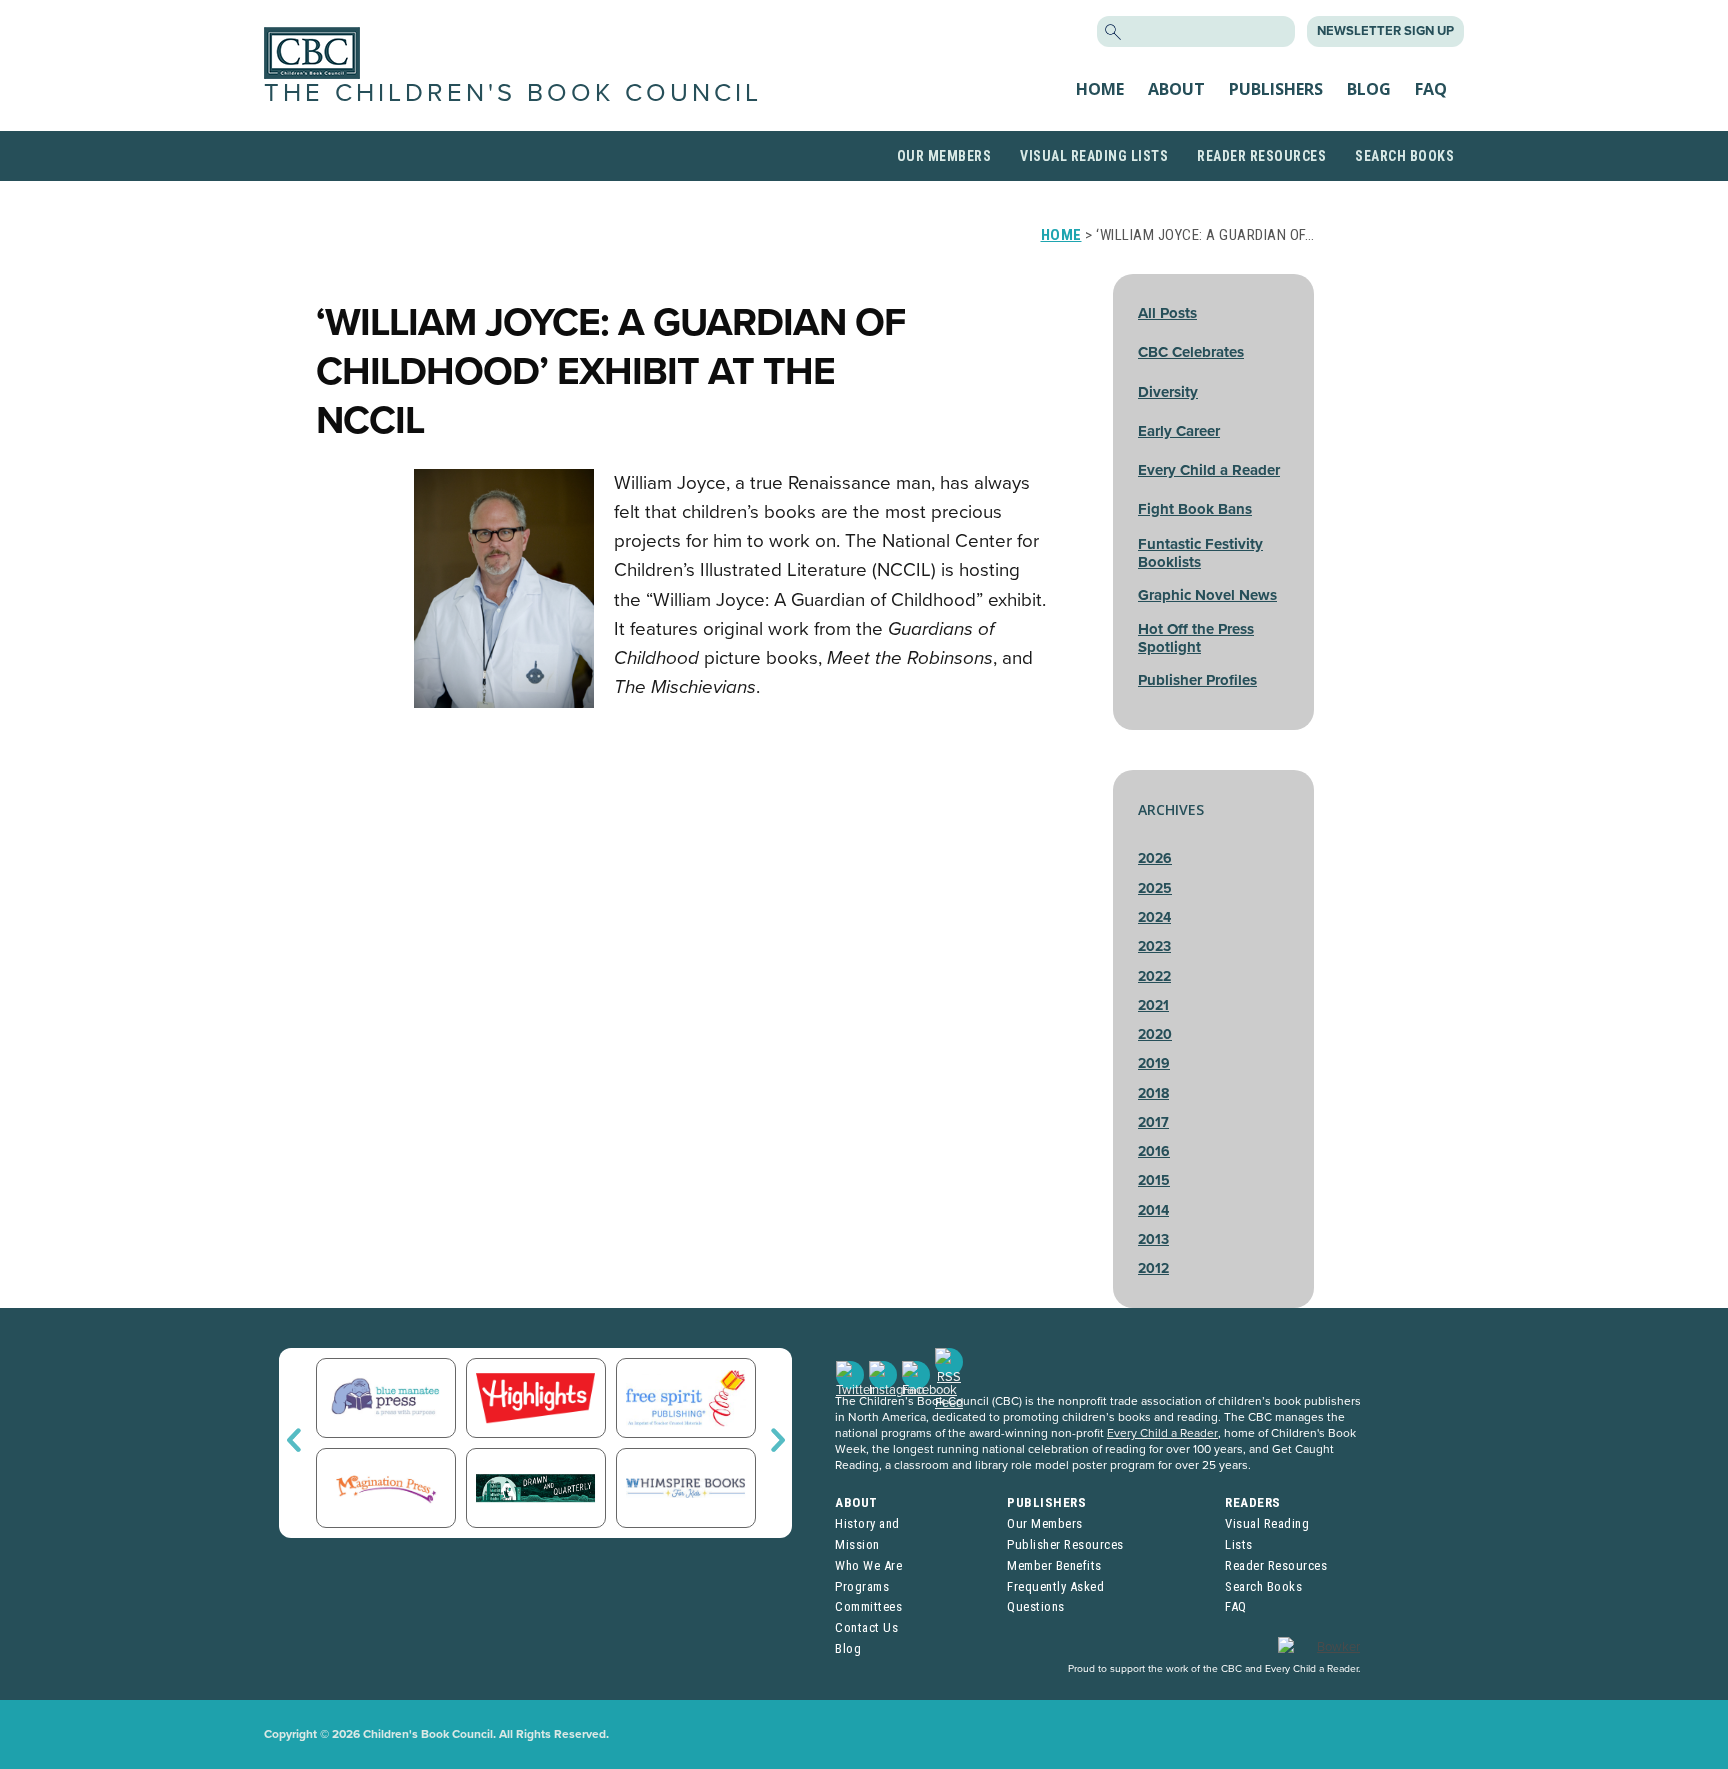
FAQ (1431, 89)
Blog (1369, 89)
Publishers (1276, 89)
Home (1100, 89)
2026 (1155, 858)
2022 (1154, 976)
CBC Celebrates (1191, 352)
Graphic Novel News (1207, 595)
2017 (1153, 1122)
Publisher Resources (1065, 1544)
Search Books (1404, 156)
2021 (1153, 1005)
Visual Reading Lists (1094, 156)
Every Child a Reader (1209, 470)
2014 (1153, 1210)
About (1176, 89)
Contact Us (866, 1627)
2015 (1154, 1180)
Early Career (1179, 431)
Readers (1253, 1502)
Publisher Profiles (1197, 680)
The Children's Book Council (513, 93)
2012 (1153, 1268)
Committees (868, 1606)
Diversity (1168, 392)
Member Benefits (1054, 1565)
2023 (1154, 946)
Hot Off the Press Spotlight (1196, 638)
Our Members (944, 156)
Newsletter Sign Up (1385, 31)
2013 (1153, 1239)
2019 (1154, 1063)
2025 (1155, 888)
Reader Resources (1261, 156)
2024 (1154, 917)
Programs (862, 1586)
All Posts (1167, 313)
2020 (1155, 1034)
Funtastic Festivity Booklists (1200, 553)
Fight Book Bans (1195, 509)
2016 (1154, 1151)
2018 (1153, 1093)
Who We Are (868, 1565)
